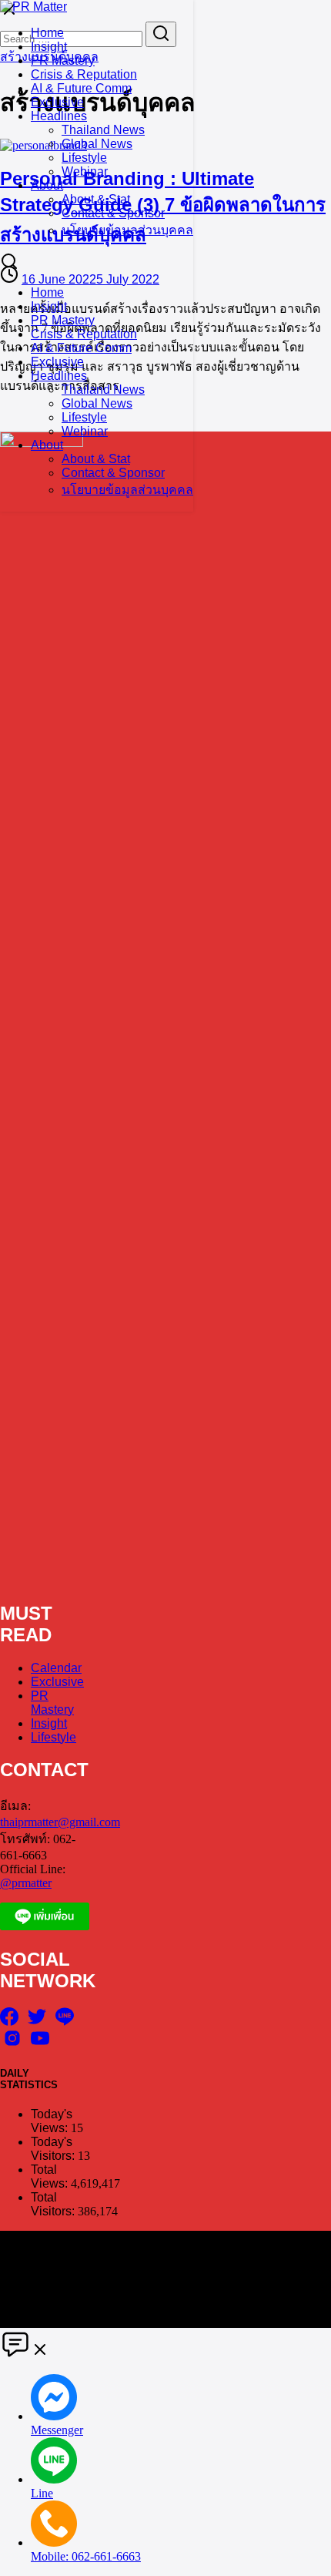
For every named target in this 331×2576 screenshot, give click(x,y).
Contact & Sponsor (113, 213)
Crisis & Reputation (84, 74)
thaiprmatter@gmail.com (60, 1822)
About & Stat (96, 199)
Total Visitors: (54, 2204)
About (47, 185)
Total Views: (51, 2176)
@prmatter (26, 1883)
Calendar (56, 1668)
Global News (97, 144)
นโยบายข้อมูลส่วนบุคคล (127, 230)
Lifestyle (84, 158)
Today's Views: (52, 2121)
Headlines (59, 116)
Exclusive (57, 102)
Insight (49, 47)
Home (47, 33)
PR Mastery (63, 60)
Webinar (85, 171)
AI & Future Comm (81, 88)
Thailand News (103, 130)
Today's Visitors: (54, 2149)
